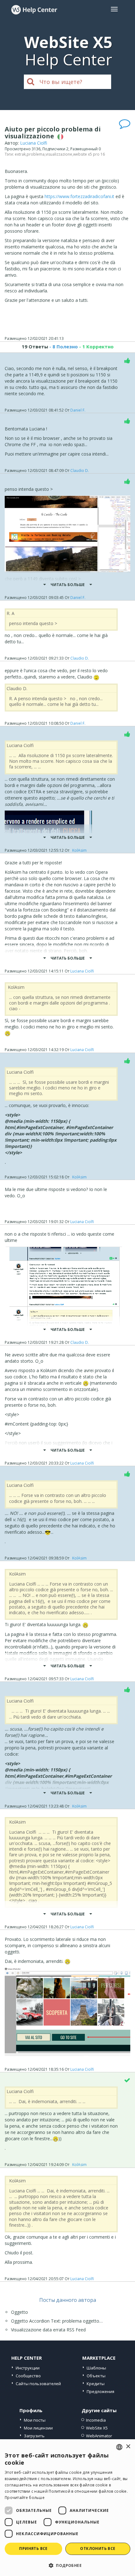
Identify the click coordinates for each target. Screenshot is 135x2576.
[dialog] (67, 2508)
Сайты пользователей (38, 2384)
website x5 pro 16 (89, 154)
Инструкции (28, 2368)
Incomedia (96, 2420)
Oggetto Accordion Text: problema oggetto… (57, 2321)
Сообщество (28, 2376)
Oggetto (19, 2312)
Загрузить (34, 2436)
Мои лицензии (38, 2428)
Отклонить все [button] (98, 2548)
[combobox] (119, 2447)
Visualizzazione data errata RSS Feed (48, 2330)
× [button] (128, 2447)
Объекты (96, 2376)
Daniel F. (78, 410)
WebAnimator (99, 2436)
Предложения (100, 2391)
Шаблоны (96, 2368)
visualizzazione (59, 154)
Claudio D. (80, 471)
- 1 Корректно (96, 346)
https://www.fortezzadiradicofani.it (79, 196)
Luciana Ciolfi (34, 143)
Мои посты (35, 2420)
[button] (67, 2565)
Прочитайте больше (25, 2498)
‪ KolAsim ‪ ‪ (79, 850)
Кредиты (96, 2384)
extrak (20, 154)
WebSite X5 (97, 2428)
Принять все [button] (33, 2548)
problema (36, 154)
